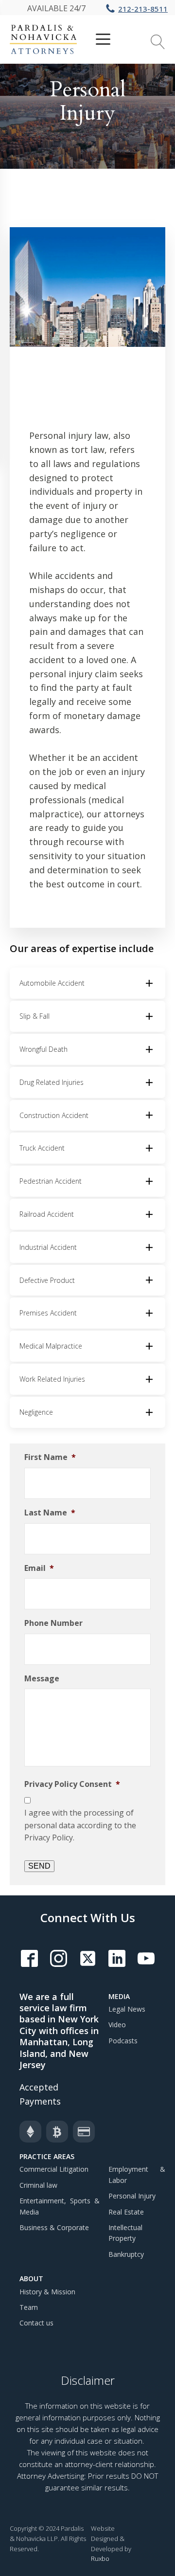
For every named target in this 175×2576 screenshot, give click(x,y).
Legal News (127, 2009)
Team (29, 2307)
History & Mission (47, 2292)
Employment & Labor (137, 2174)
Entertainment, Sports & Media (60, 2206)
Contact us (36, 2323)
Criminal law (38, 2185)
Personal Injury (132, 2196)
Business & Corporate (54, 2227)
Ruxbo (100, 2558)
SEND (39, 1866)
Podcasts (123, 2041)
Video (117, 2025)
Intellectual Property (125, 2233)
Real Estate (126, 2212)
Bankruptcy (126, 2254)
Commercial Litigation (54, 2169)
